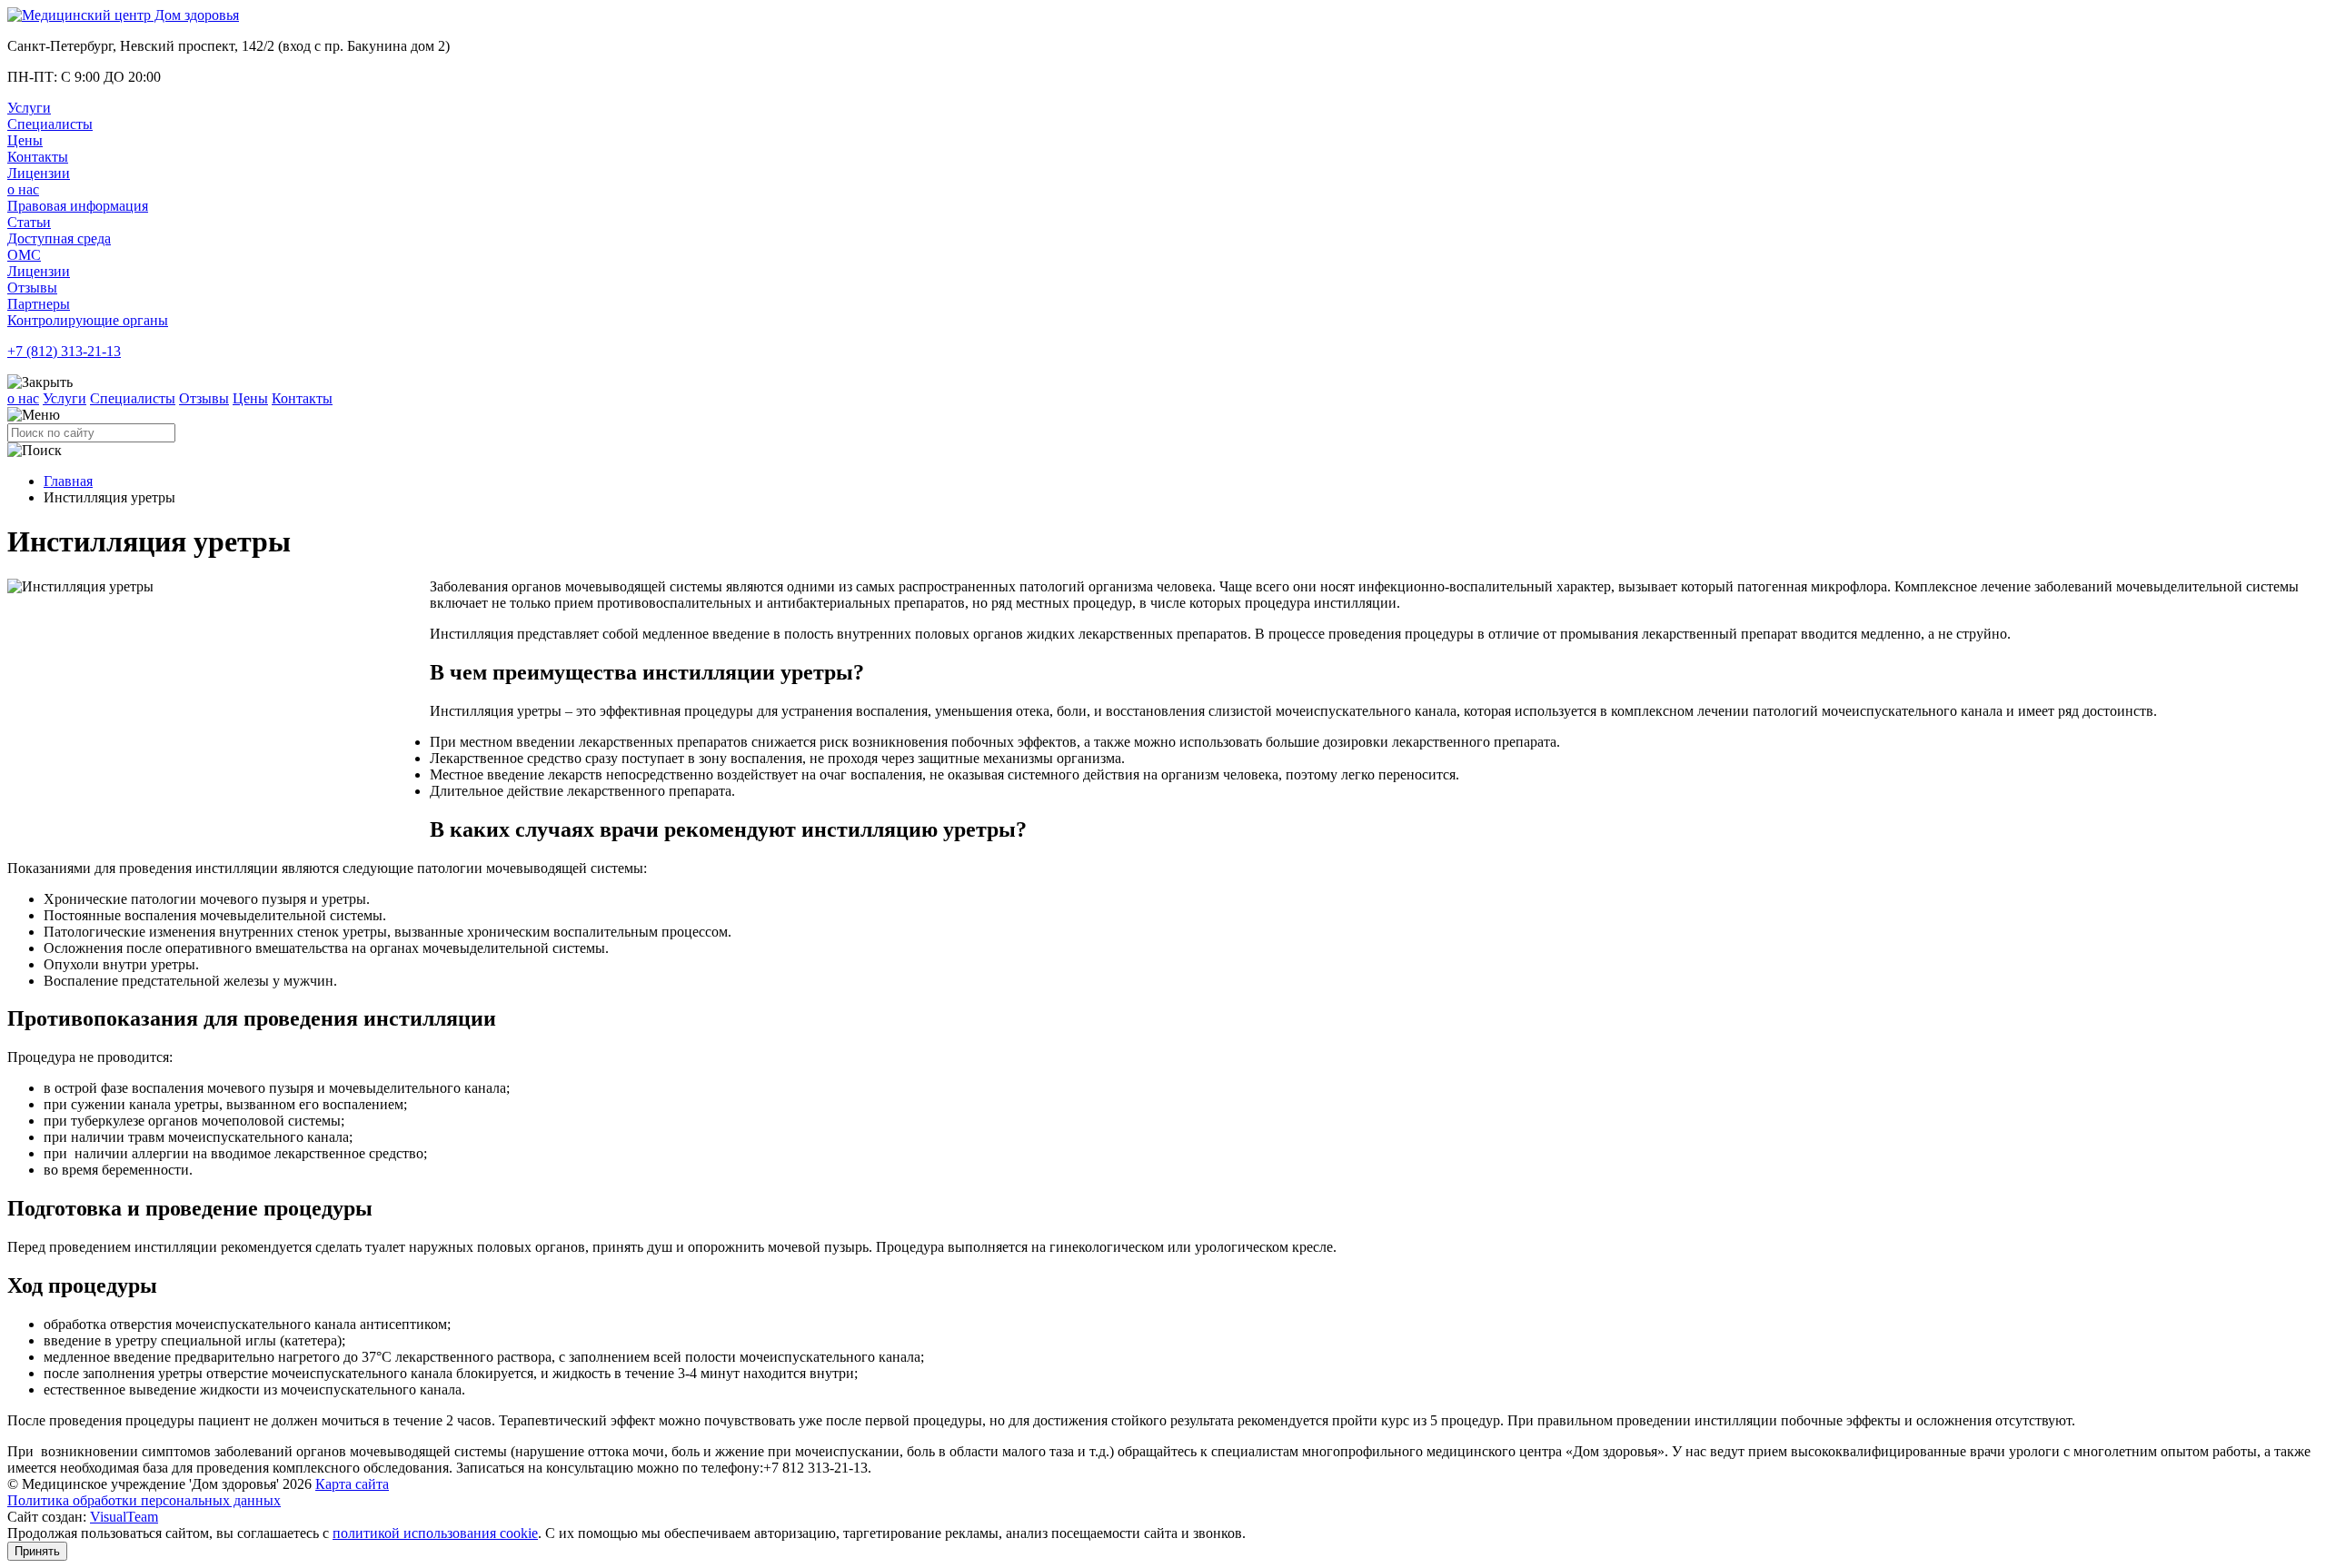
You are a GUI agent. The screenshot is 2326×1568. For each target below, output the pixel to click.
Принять (37, 1551)
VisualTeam (124, 1517)
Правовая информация (78, 206)
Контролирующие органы (88, 320)
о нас (23, 189)
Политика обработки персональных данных (144, 1500)
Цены (25, 140)
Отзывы (32, 288)
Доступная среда (59, 238)
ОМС (24, 255)
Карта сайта (352, 1484)
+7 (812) (64, 351)
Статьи (29, 222)
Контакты (38, 157)
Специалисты (50, 124)
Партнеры (39, 304)
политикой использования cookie (435, 1533)
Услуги (29, 108)
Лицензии (39, 173)
